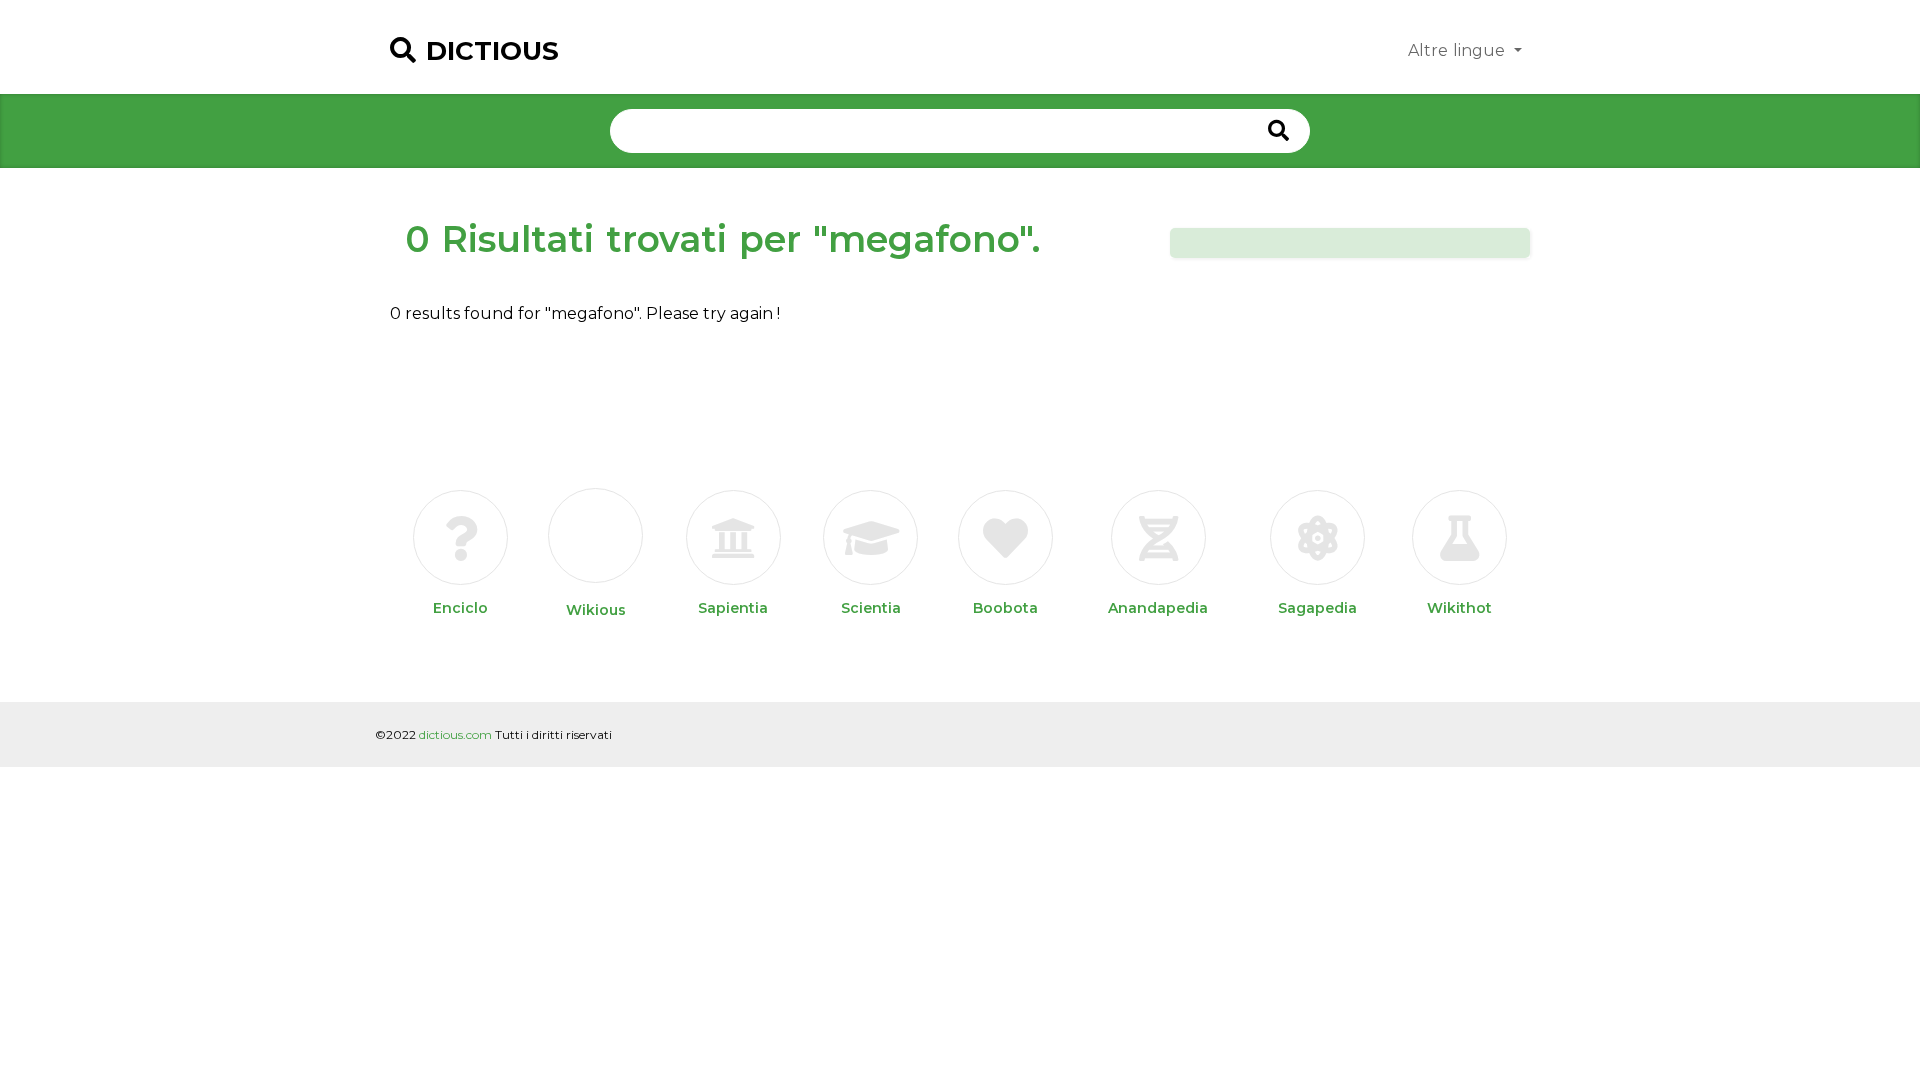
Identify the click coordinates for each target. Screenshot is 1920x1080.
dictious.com (455, 734)
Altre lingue (1459, 50)
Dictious (492, 51)
